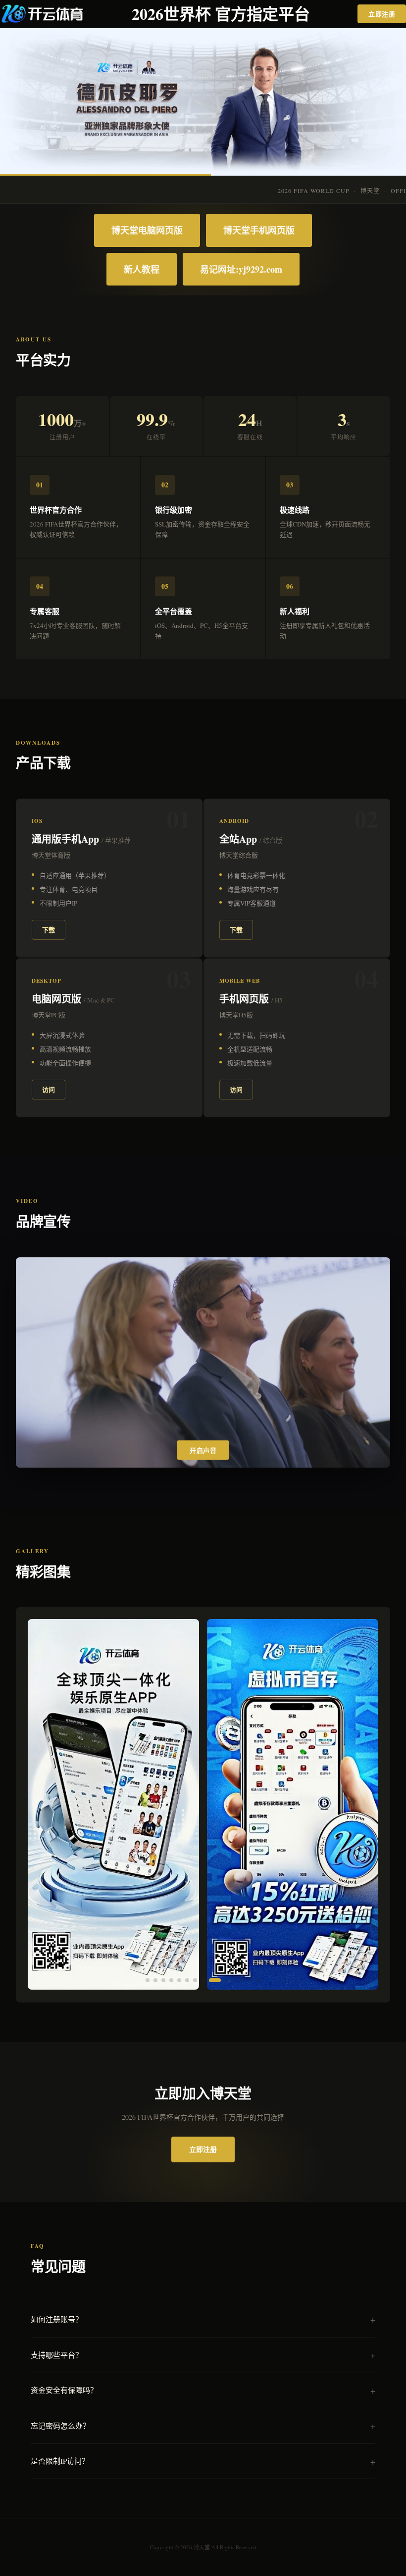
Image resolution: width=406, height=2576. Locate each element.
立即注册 (382, 14)
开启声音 (203, 1451)
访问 (49, 1089)
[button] (148, 1980)
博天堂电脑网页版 (147, 230)
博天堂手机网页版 (259, 230)
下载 (49, 930)
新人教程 (142, 269)
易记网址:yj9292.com (241, 269)
